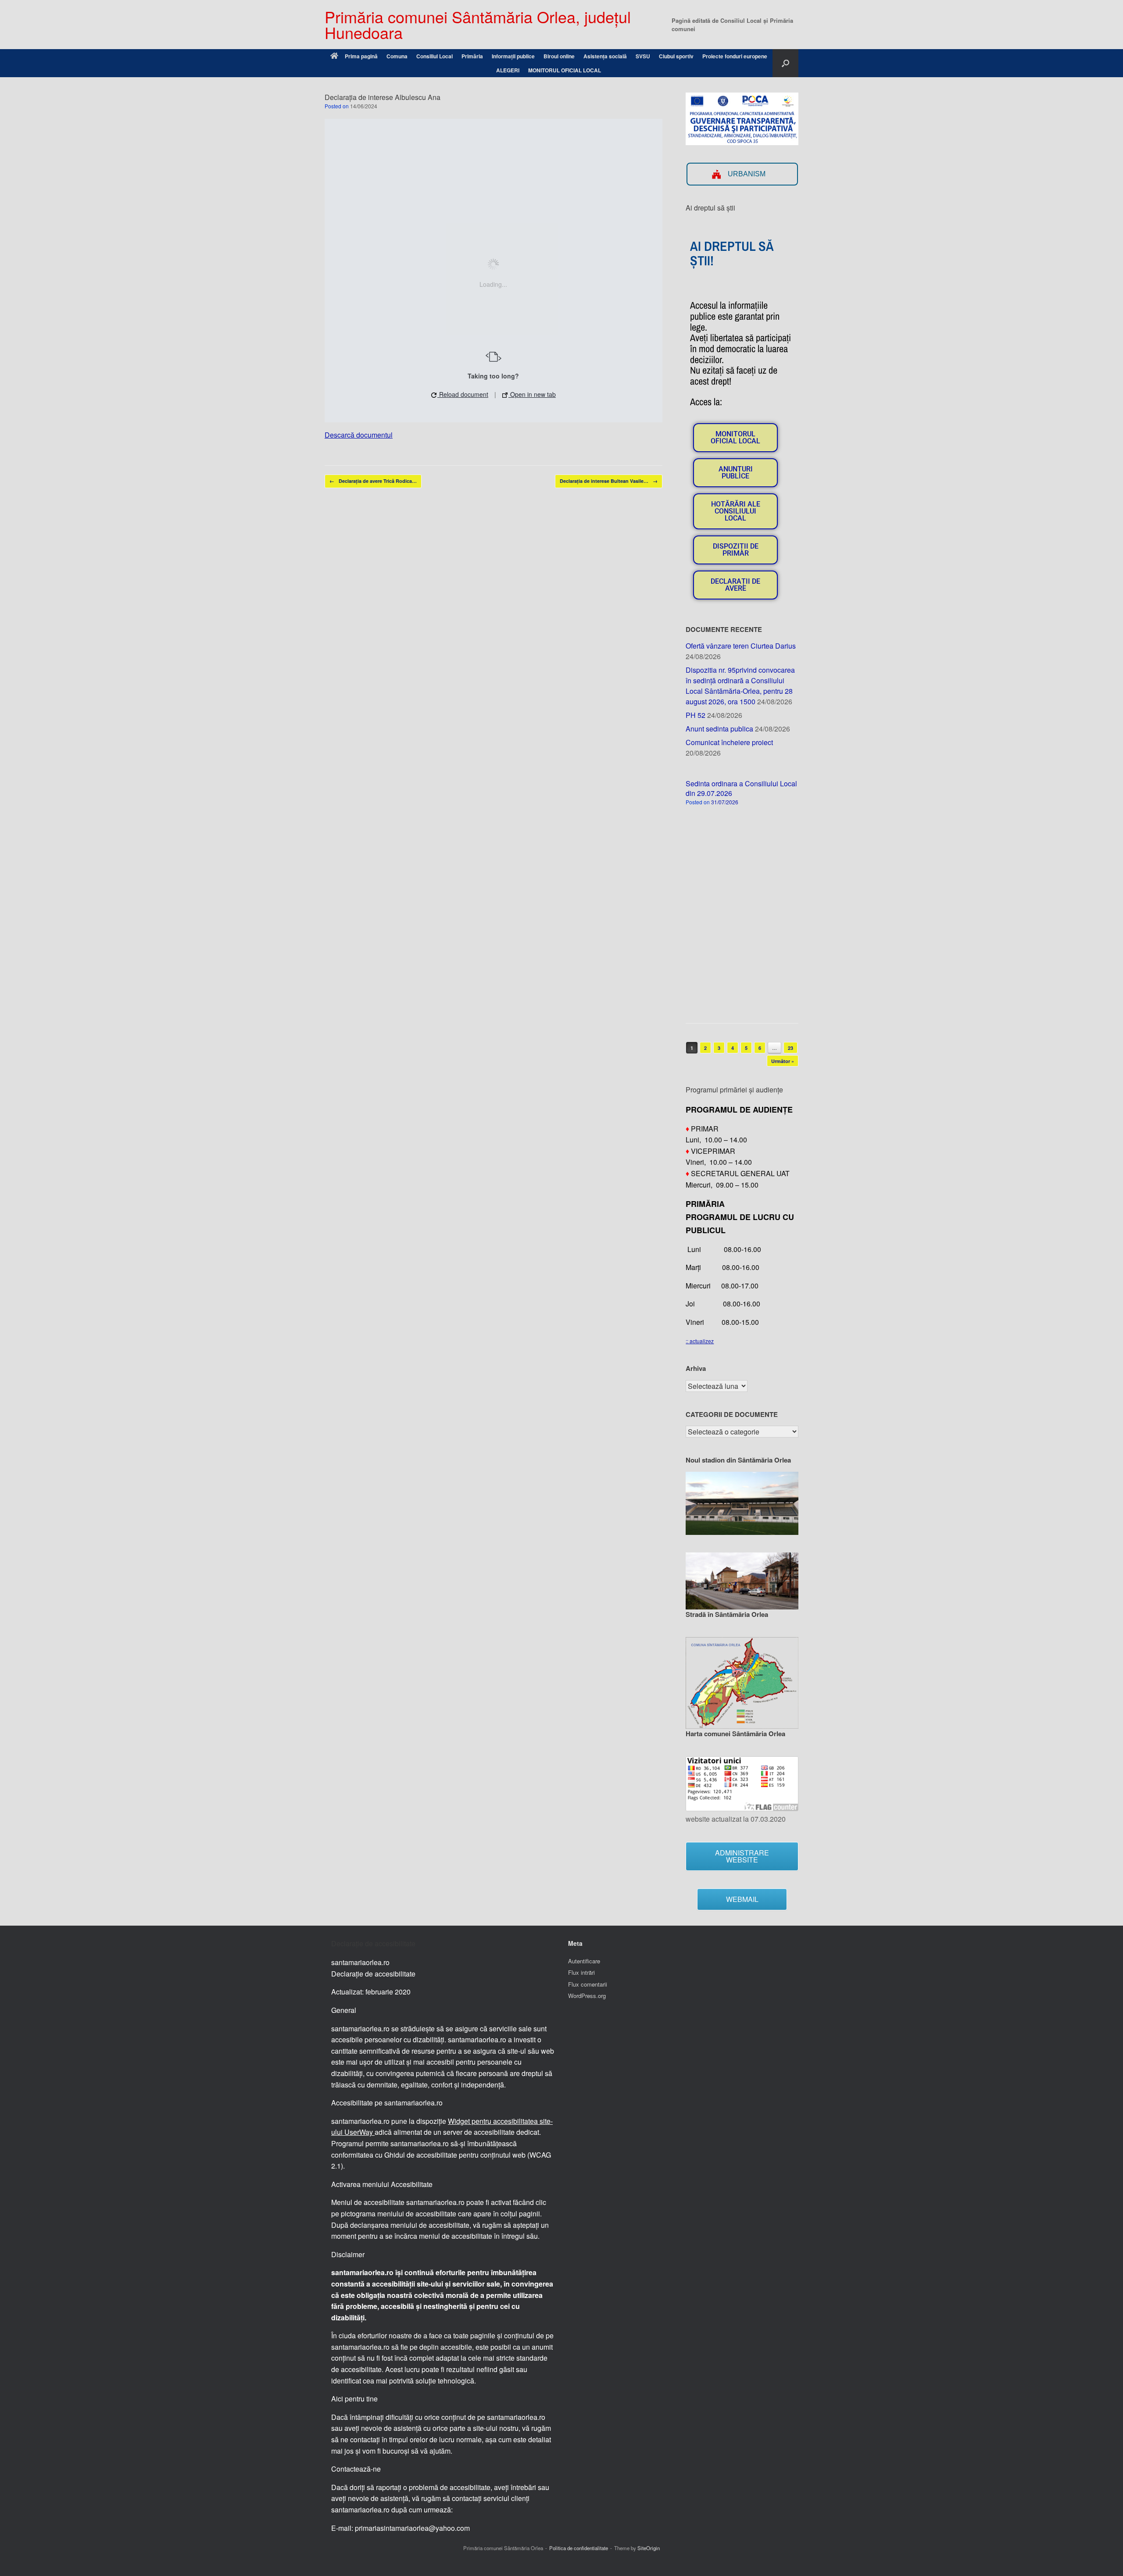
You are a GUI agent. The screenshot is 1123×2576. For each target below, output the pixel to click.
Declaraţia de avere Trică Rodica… (373, 481)
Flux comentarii (588, 1984)
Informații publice (513, 56)
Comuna (397, 56)
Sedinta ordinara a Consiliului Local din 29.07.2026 (741, 788)
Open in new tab (532, 394)
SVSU (643, 56)
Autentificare (584, 1961)
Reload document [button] (463, 394)
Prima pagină (361, 56)
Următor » (783, 1061)
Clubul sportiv (676, 56)
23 (790, 1048)
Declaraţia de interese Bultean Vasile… (609, 481)
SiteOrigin (649, 2548)
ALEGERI (508, 70)
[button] (785, 63)
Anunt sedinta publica (719, 729)
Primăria (472, 56)
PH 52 (696, 715)
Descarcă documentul (359, 435)
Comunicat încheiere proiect (729, 742)
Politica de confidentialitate (579, 2548)
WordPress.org (587, 1996)
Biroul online (559, 56)
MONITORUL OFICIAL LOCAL (565, 70)
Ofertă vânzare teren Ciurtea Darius (741, 646)
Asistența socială (605, 56)
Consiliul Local (435, 56)
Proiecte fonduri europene (735, 56)
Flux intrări (581, 1972)
